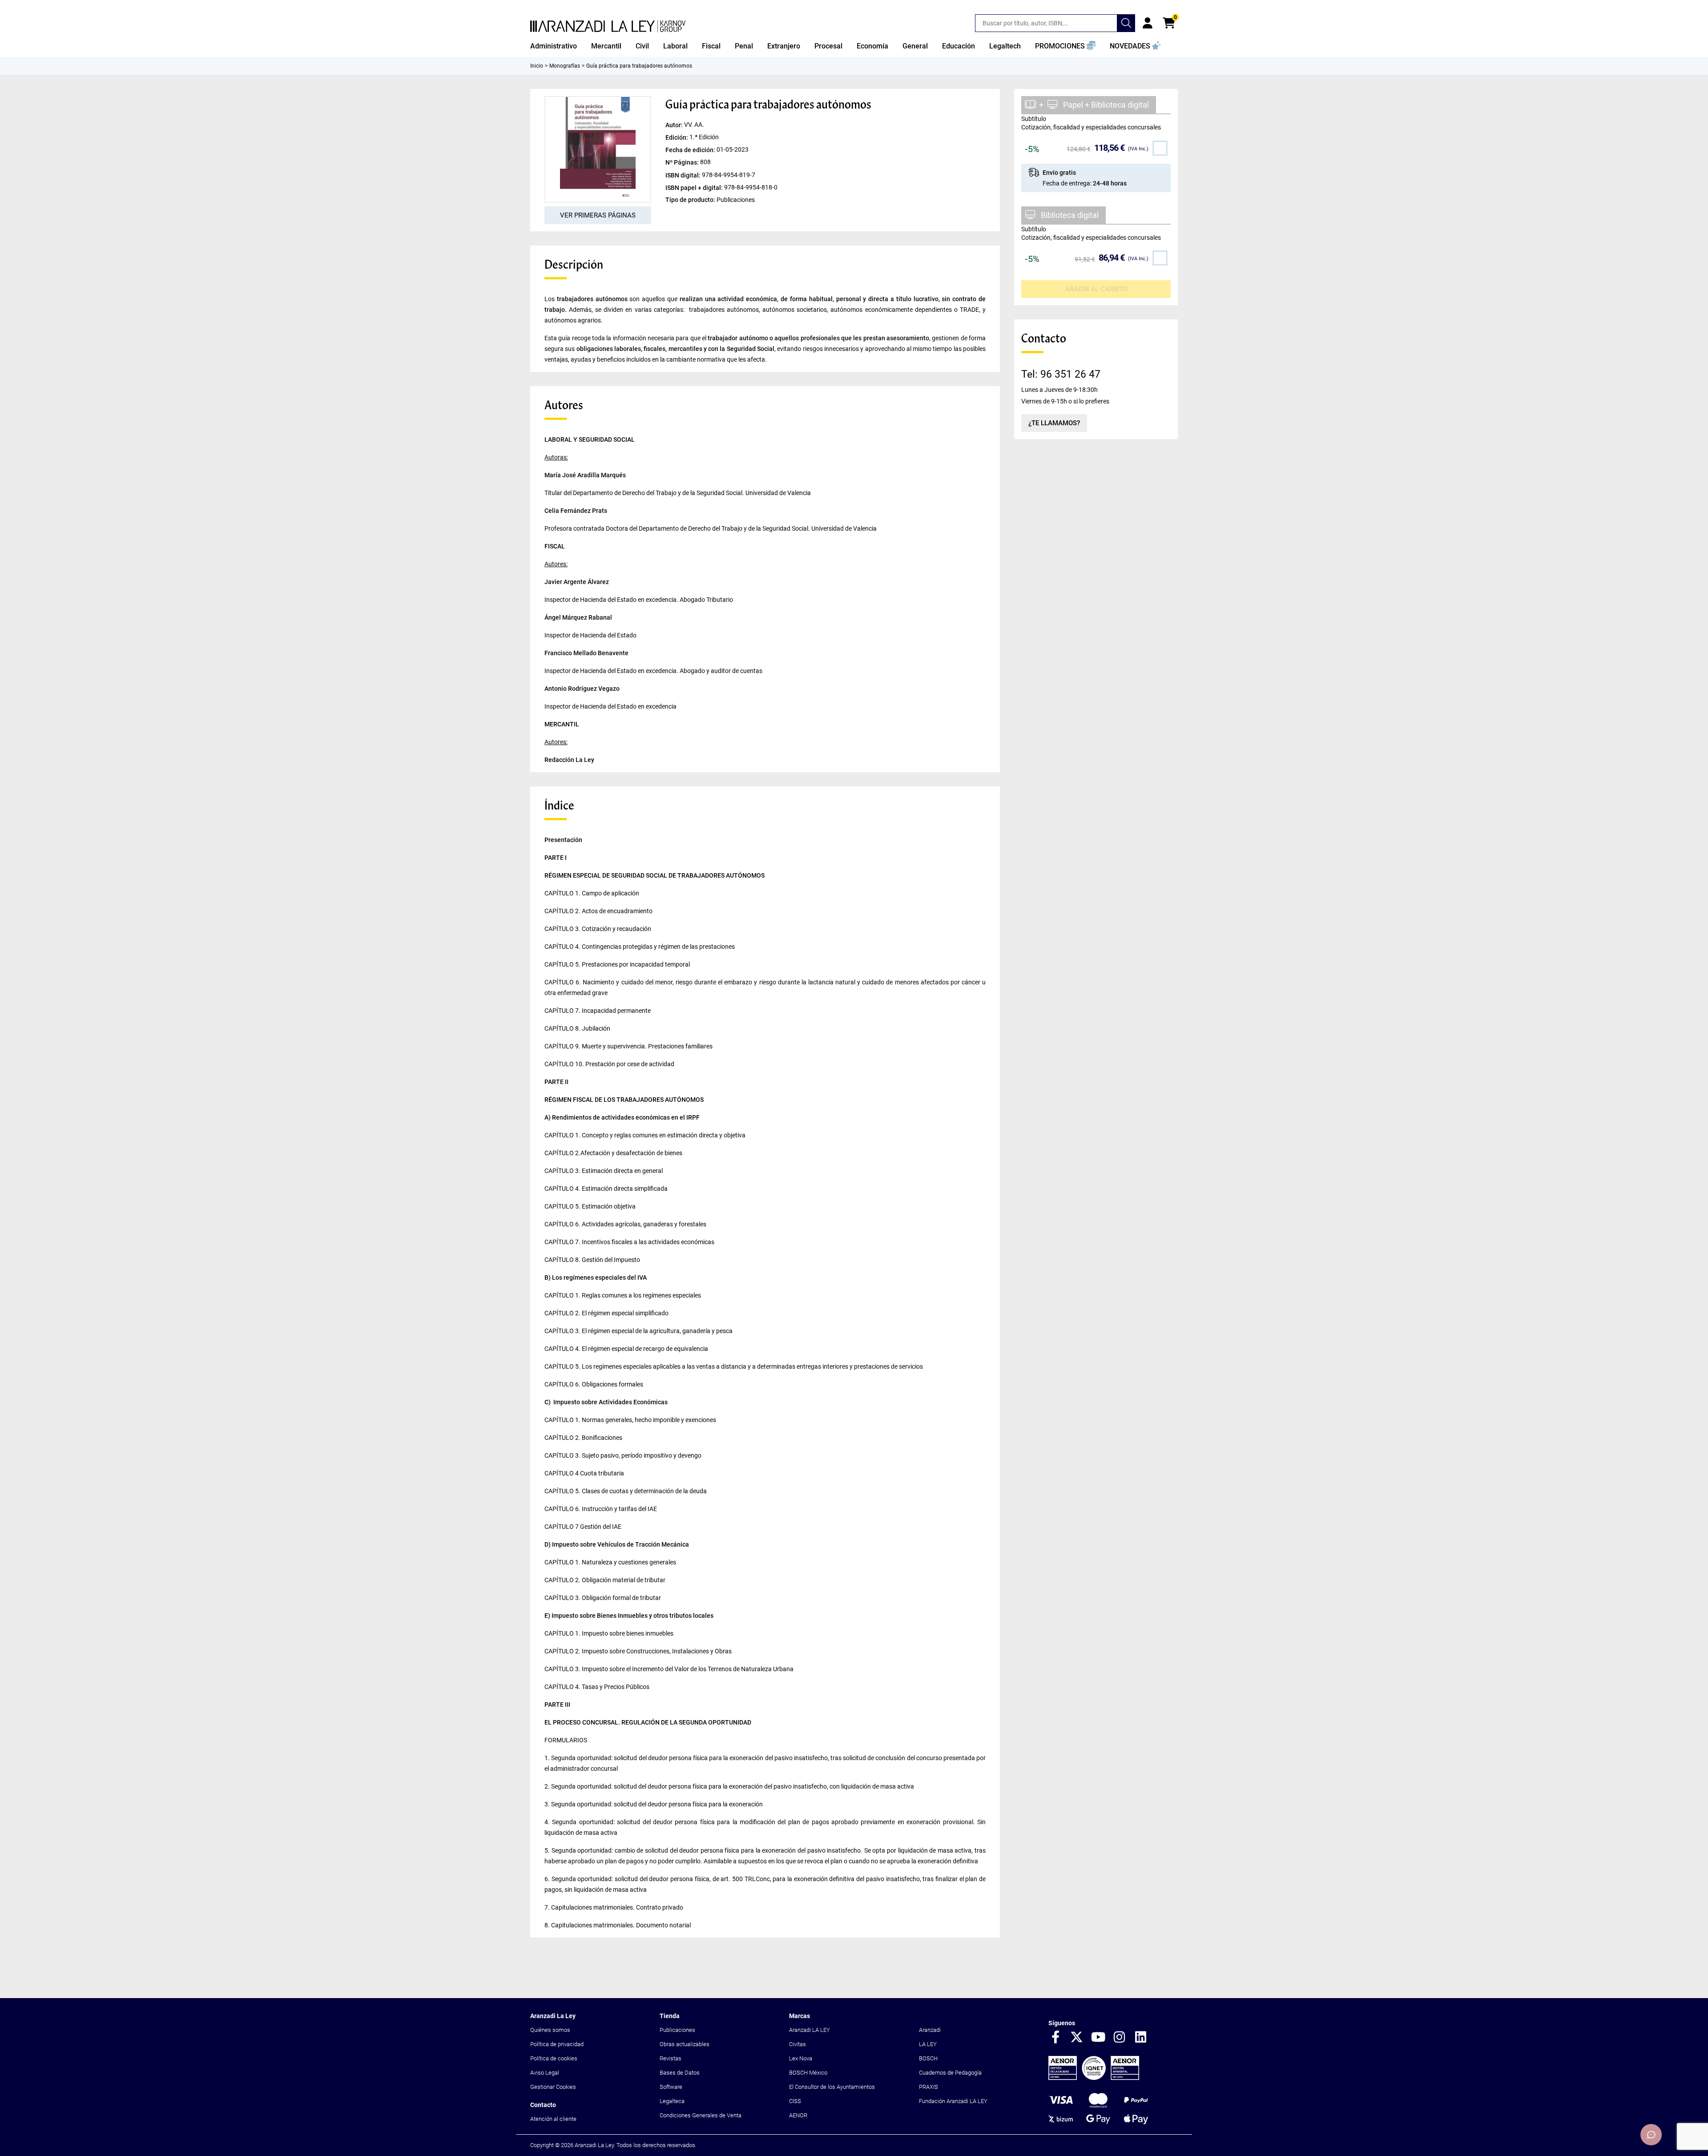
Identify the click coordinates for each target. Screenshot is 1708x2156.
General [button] (915, 46)
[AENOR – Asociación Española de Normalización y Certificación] (1094, 2078)
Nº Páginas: (683, 162)
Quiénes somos (550, 2030)
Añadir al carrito (1096, 289)
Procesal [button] (828, 46)
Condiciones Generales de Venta (701, 2115)
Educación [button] (959, 46)
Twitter (1077, 2038)
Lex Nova (801, 2058)
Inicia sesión (1148, 23)
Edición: (677, 137)
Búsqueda (1126, 23)
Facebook (1055, 2038)
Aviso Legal (545, 2073)
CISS (795, 2101)
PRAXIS (929, 2087)
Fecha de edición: (691, 150)
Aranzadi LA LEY (810, 2030)
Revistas (671, 2058)
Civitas (798, 2044)
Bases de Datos (680, 2073)
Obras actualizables (685, 2044)
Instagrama (1120, 2038)
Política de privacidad (557, 2044)
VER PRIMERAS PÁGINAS (598, 215)
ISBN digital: (684, 175)
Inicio (537, 66)
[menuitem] (554, 46)
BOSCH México (808, 2073)
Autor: (675, 125)
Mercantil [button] (606, 46)
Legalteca (672, 2101)
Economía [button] (872, 46)
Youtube (1098, 2038)
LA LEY (928, 2044)
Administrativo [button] (554, 46)
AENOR (798, 2115)
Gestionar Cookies (553, 2087)
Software (671, 2087)
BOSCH (928, 2058)
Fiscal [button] (711, 46)
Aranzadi (930, 2030)
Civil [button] (642, 46)
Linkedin (1141, 2038)
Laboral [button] (675, 46)
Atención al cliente (553, 2119)
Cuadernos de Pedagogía (950, 2073)
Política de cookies (554, 2058)
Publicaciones (677, 2030)
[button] (1065, 46)
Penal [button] (744, 46)
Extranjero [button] (784, 46)
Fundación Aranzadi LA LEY (953, 2101)
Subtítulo (1034, 119)
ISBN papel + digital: (695, 187)
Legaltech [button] (1005, 46)
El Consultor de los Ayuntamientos (832, 2087)
